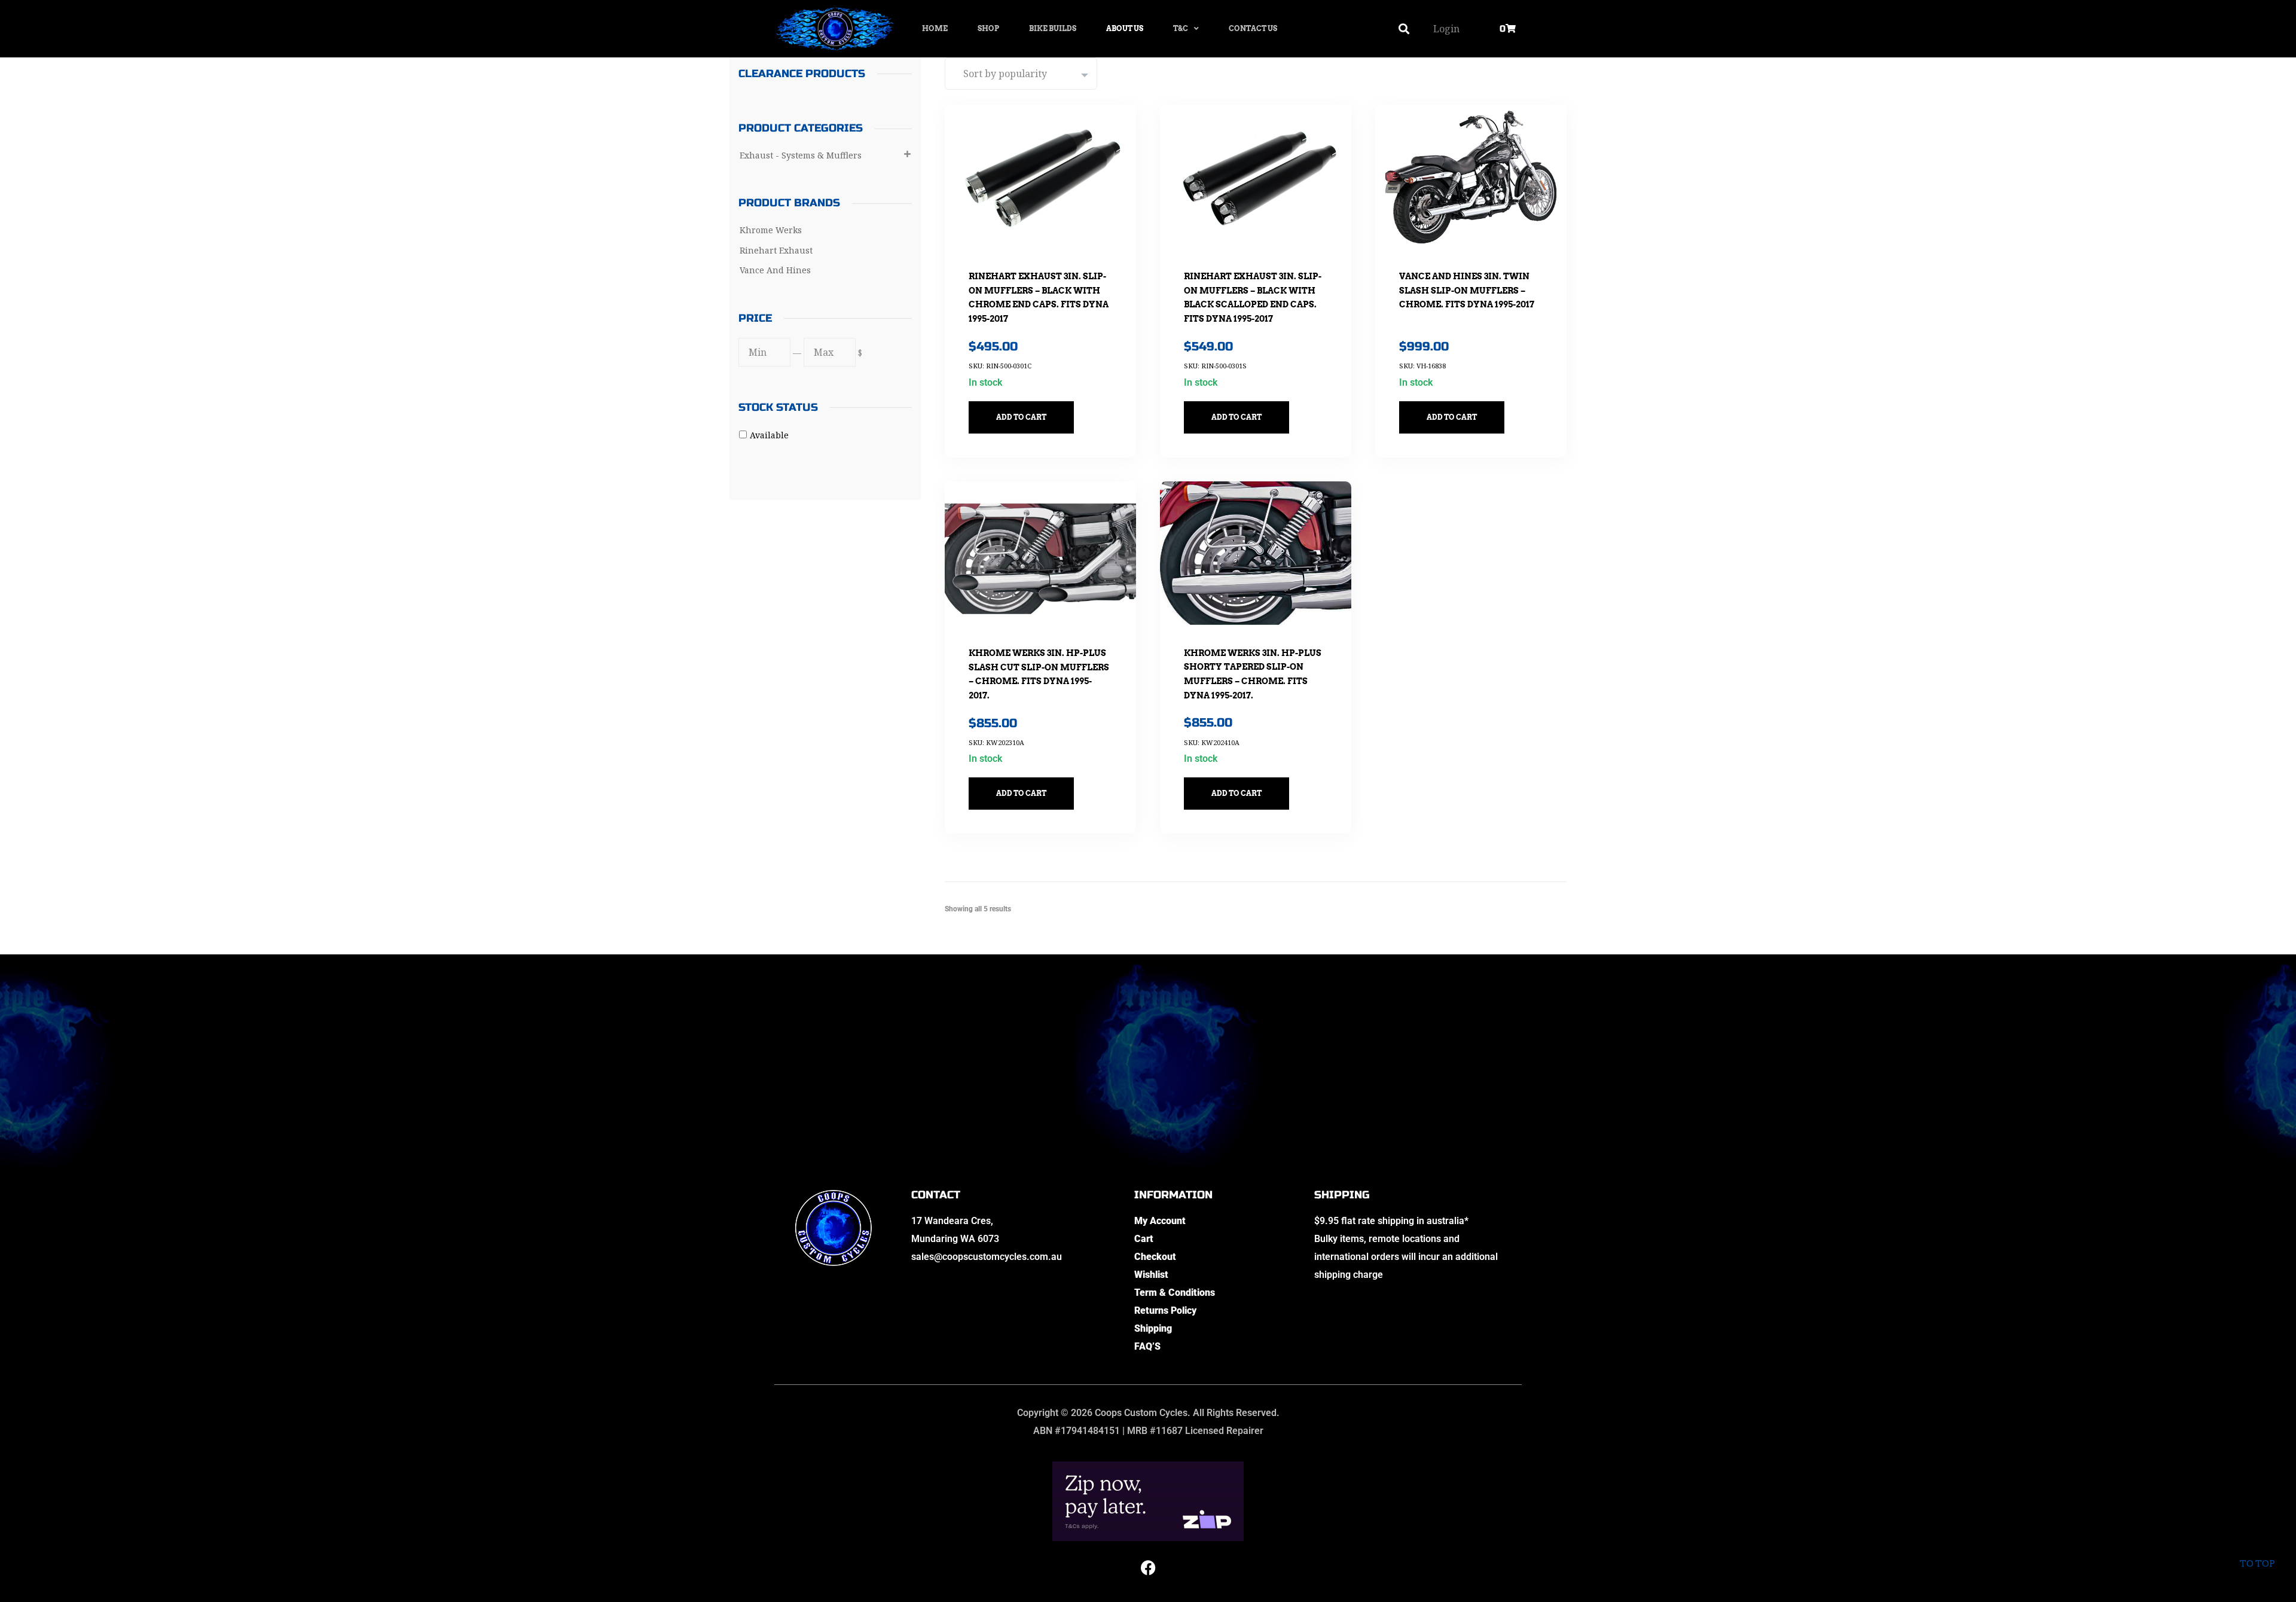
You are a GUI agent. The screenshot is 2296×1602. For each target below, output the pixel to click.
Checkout (1155, 1257)
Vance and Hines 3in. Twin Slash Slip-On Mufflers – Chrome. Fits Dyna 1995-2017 (1467, 290)
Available (769, 435)
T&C (1181, 28)
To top (2257, 1564)
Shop (988, 28)
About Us (1125, 28)
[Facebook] (1148, 1568)
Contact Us (1253, 28)
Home (935, 28)
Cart (1144, 1239)
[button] (1404, 29)
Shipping (1153, 1328)
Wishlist (1151, 1275)
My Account (1160, 1221)
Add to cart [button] (1021, 417)
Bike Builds (1053, 28)
